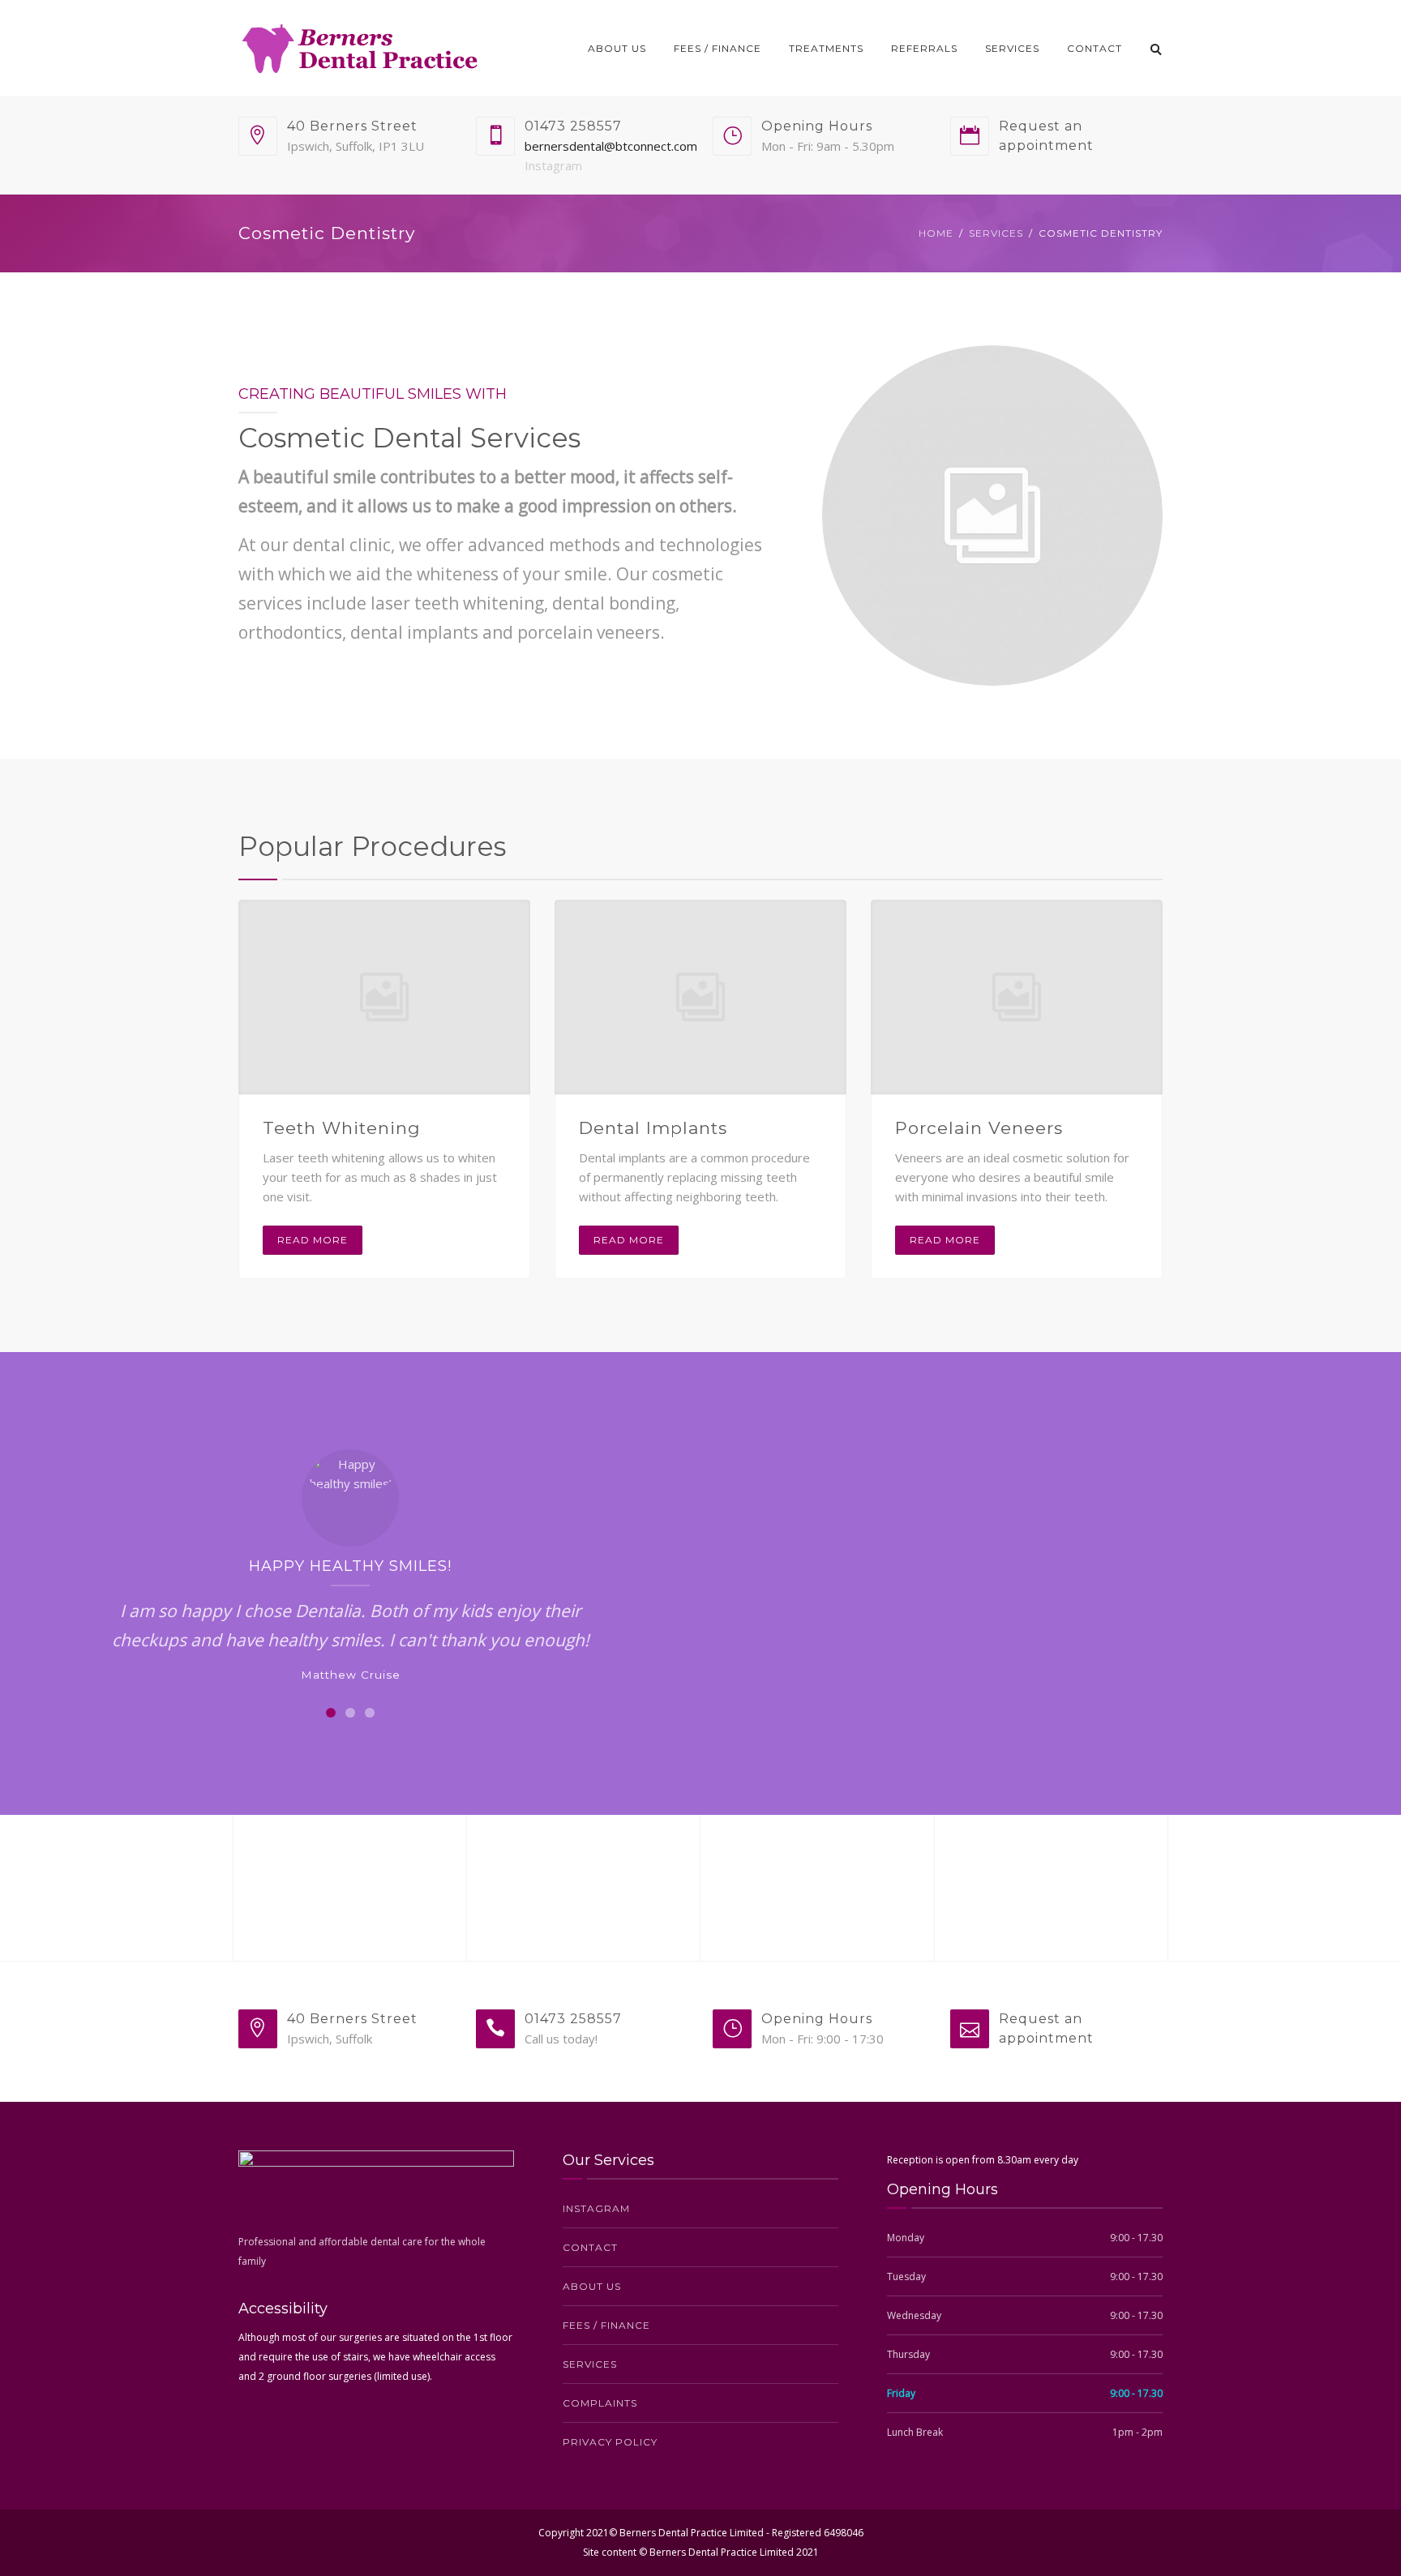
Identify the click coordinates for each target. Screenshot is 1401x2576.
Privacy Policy (610, 2442)
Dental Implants (653, 1128)
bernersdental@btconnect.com (611, 146)
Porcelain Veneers (979, 1128)
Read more (313, 1240)
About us (617, 48)
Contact (1095, 48)
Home (936, 233)
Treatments (826, 48)
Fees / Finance (718, 48)
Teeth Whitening (342, 1128)
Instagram (553, 165)
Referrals (924, 48)
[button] (331, 1713)
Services (1012, 48)
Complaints (600, 2403)
